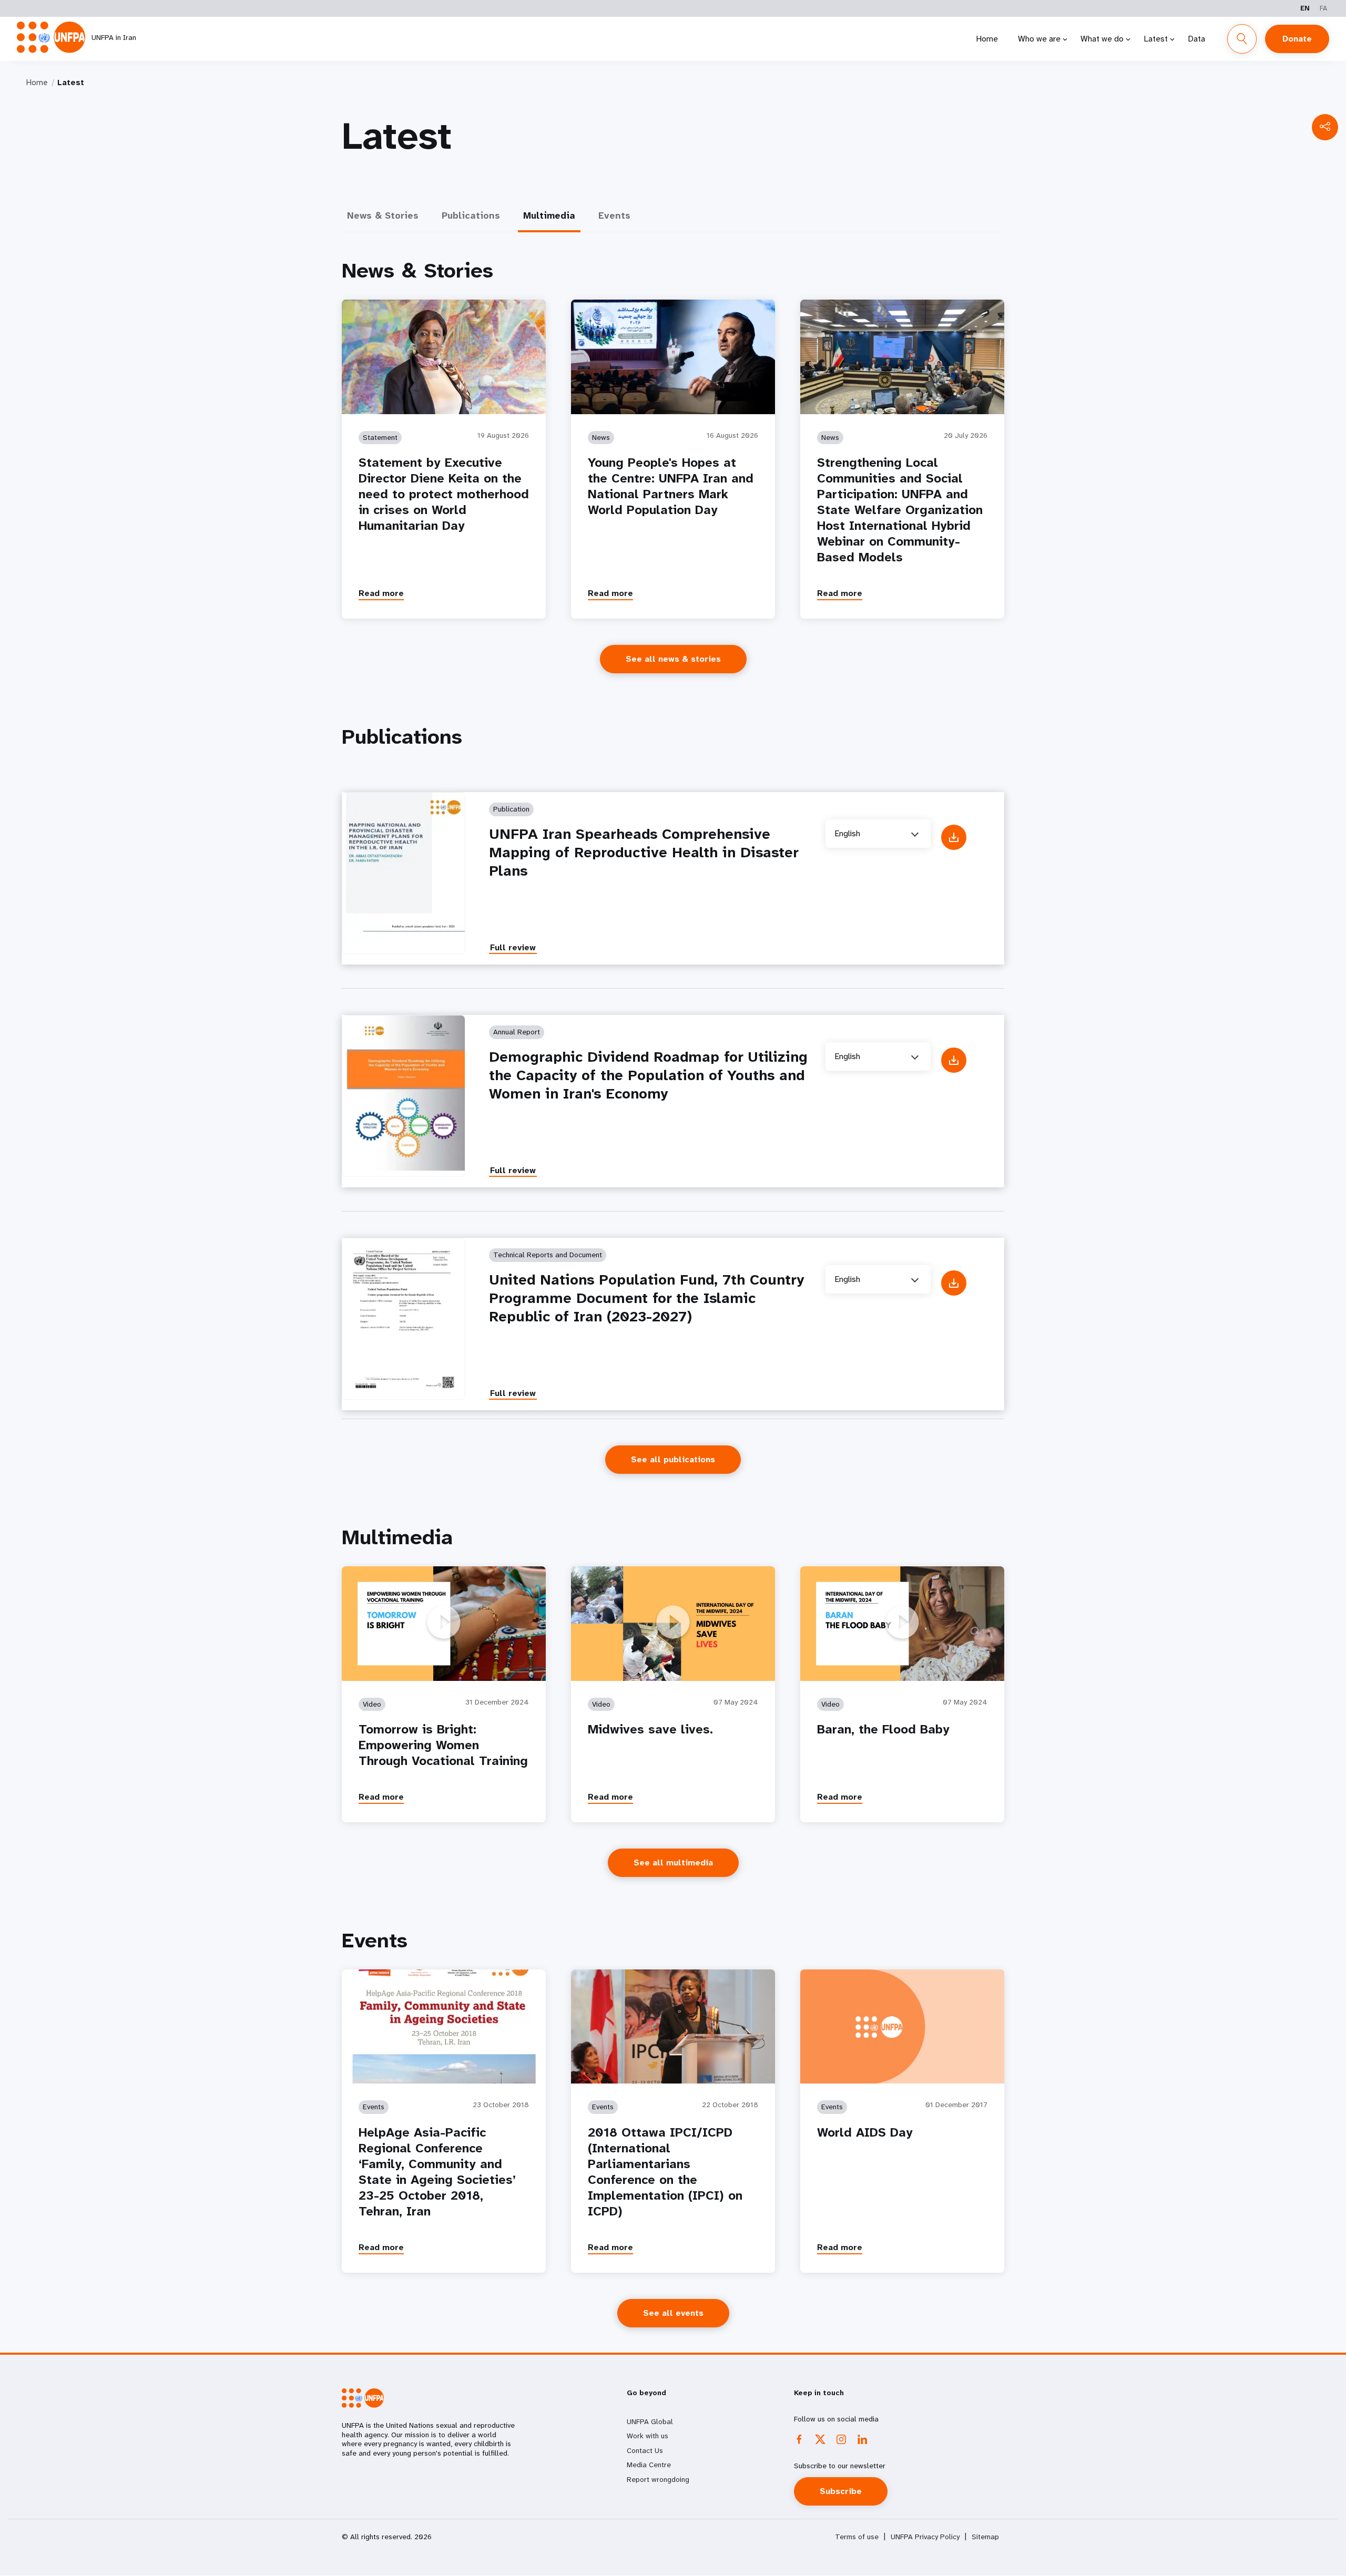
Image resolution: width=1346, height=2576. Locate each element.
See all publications (673, 1459)
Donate (1297, 39)
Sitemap (985, 2537)
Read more (381, 593)
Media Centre (649, 2465)
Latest (1156, 39)
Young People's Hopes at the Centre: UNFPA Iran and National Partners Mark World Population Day (671, 486)
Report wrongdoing (658, 2479)
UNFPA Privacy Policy (925, 2537)
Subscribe (841, 2491)
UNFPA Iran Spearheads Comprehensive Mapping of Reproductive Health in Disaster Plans (644, 852)
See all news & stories (673, 659)
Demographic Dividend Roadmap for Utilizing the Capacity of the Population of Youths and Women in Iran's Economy (648, 1075)
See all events (673, 2313)
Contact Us (645, 2450)
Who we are (1039, 39)
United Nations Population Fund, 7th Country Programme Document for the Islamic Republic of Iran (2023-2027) (646, 1298)
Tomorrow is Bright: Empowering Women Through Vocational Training (443, 1745)
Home (987, 39)
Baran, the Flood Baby (883, 1729)
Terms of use (857, 2537)
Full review (513, 947)
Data (1196, 39)
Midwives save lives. (650, 1729)
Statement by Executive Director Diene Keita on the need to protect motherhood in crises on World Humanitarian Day (444, 494)
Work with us (647, 2436)
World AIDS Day (865, 2132)
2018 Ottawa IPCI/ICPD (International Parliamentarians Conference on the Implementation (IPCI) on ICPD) (665, 2172)
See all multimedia (673, 1862)
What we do (1102, 39)
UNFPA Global (650, 2421)
